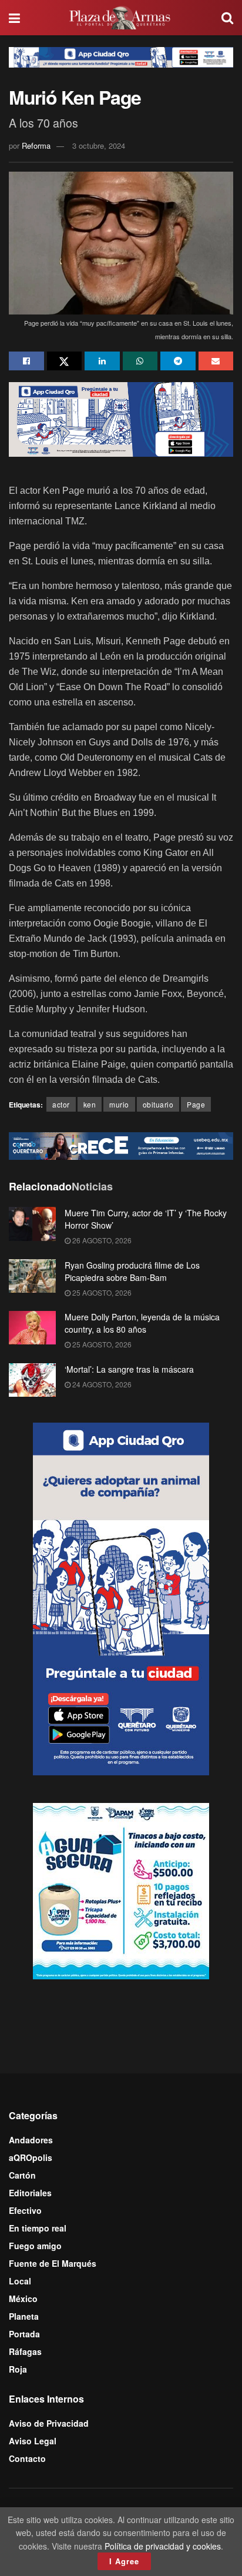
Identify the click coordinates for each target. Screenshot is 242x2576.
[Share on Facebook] (26, 361)
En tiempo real (38, 2228)
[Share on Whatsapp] (140, 361)
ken (90, 1104)
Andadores (31, 2140)
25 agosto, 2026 (101, 1292)
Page (196, 1104)
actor (61, 1104)
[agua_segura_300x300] (121, 1890)
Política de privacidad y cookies (163, 2546)
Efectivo (25, 2210)
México (23, 2299)
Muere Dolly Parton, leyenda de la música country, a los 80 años (142, 1323)
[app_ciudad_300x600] (121, 1598)
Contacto (27, 2458)
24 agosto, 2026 (101, 1384)
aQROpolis (31, 2157)
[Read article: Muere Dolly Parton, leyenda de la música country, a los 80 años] (32, 1328)
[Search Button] (227, 18)
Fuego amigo (35, 2246)
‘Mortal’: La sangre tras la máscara (129, 1369)
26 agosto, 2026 (101, 1240)
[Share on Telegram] (178, 361)
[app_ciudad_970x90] (121, 56)
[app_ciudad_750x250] (121, 418)
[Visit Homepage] (121, 18)
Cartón (22, 2175)
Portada (24, 2334)
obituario (158, 1104)
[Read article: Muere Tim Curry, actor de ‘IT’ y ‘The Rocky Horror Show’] (32, 1224)
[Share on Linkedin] (102, 361)
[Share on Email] (216, 361)
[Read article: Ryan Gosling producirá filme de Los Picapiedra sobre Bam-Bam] (32, 1276)
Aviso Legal (33, 2441)
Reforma (36, 145)
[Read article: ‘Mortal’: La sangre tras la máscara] (32, 1380)
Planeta (24, 2316)
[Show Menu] (14, 18)
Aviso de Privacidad (49, 2423)
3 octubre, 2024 (99, 145)
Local (20, 2281)
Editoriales (30, 2193)
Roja (18, 2369)
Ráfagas (25, 2351)
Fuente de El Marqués (53, 2263)
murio (119, 1104)
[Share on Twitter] (65, 361)
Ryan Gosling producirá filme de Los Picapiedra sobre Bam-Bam (132, 1271)
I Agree (124, 2561)
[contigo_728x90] (121, 1145)
